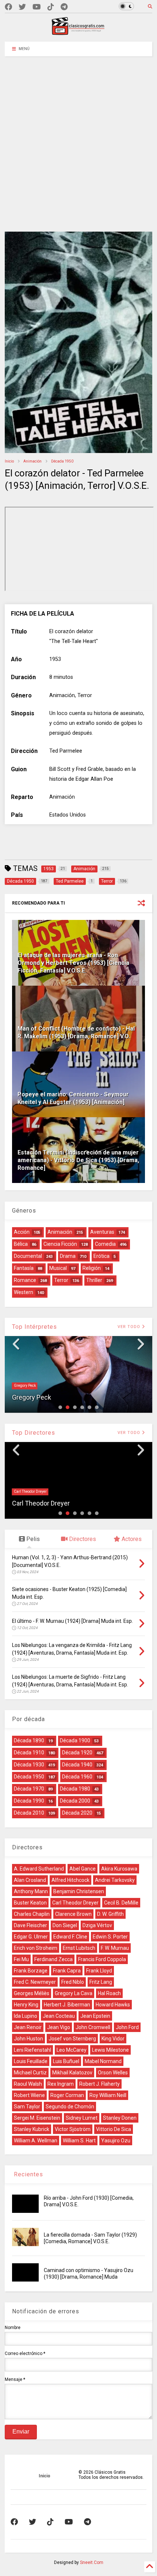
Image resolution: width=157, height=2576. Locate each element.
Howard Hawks (113, 2005)
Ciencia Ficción (60, 1244)
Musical (58, 1268)
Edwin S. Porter (110, 1937)
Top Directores (34, 1433)
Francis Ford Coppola (102, 1959)
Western (24, 1292)
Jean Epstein (95, 2016)
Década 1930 (29, 1765)
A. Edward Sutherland (39, 1869)
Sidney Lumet (82, 2118)
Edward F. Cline (70, 1937)
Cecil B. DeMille (121, 1903)
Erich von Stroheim (36, 1948)
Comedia (105, 1244)
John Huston (28, 2039)
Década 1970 (29, 1789)
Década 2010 (29, 1813)
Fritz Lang (101, 1982)
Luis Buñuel (66, 2061)
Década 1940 (77, 1765)
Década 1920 (77, 1753)
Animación (32, 461)
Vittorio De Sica (114, 2129)
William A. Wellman (36, 2141)
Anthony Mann (31, 1891)
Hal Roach (109, 1993)
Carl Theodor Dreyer (30, 1491)
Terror (61, 1280)
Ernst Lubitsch (79, 1948)
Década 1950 (62, 461)
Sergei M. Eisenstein (37, 2118)
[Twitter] (22, 7)
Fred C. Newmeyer (35, 1982)
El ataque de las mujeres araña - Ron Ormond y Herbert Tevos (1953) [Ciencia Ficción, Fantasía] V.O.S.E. (73, 963)
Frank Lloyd (99, 1971)
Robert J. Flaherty (99, 2084)
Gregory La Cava (74, 1993)
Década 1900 (75, 1740)
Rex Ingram (61, 2084)
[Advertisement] (78, 138)
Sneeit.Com (92, 2562)
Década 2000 (75, 1801)
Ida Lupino (26, 2016)
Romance (25, 1280)
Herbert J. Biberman (67, 2005)
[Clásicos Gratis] (78, 33)
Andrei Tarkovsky (115, 1880)
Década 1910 (29, 1753)
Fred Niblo (73, 1982)
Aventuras (102, 1232)
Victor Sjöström (73, 2129)
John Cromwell (93, 2027)
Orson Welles (113, 2073)
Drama (68, 1256)
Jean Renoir (28, 2027)
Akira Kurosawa (119, 1869)
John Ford (127, 2027)
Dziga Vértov (97, 1925)
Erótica (102, 1256)
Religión (92, 1268)
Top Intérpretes (35, 1327)
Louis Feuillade (31, 2061)
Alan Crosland (30, 1880)
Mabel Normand (103, 2061)
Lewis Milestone (110, 2050)
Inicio (9, 461)
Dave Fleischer (30, 1925)
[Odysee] (37, 7)
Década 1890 (29, 1740)
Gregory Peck (25, 1386)
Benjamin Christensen (79, 1891)
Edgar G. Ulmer (31, 1937)
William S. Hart (79, 2141)
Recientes (28, 2174)
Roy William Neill (108, 2095)
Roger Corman (67, 2095)
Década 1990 (29, 1801)
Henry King (26, 2005)
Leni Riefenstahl (32, 2050)
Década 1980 (75, 1789)
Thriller (94, 1280)
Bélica (21, 1244)
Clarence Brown (73, 1914)
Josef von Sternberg (72, 2039)
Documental (28, 1256)
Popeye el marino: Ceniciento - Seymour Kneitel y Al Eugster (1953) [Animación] (73, 1098)
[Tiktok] (51, 7)
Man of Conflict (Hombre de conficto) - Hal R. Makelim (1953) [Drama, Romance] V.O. (76, 1032)
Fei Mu (21, 1959)
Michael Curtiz (30, 2073)
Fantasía (24, 1268)
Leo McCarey (72, 2050)
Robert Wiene (29, 2095)
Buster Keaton (30, 1903)
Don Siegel (65, 1925)
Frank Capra (67, 1971)
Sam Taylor (27, 2107)
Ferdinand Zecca (53, 1959)
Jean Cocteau (59, 2016)
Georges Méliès (32, 1993)
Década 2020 (77, 1813)
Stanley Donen (120, 2118)
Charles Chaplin (32, 1914)
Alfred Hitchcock (70, 1880)
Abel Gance (83, 1869)
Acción (22, 1232)
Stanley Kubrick (32, 2129)
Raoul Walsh (28, 2084)
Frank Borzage (31, 1971)
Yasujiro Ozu (116, 2141)
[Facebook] (8, 7)
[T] (64, 7)
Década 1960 (77, 1777)
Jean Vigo (59, 2027)
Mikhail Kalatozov (72, 2073)
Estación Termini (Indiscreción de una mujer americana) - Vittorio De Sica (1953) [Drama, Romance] (78, 1160)
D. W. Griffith (110, 1914)
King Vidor (113, 2039)
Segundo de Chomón (70, 2107)
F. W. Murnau (115, 1948)
